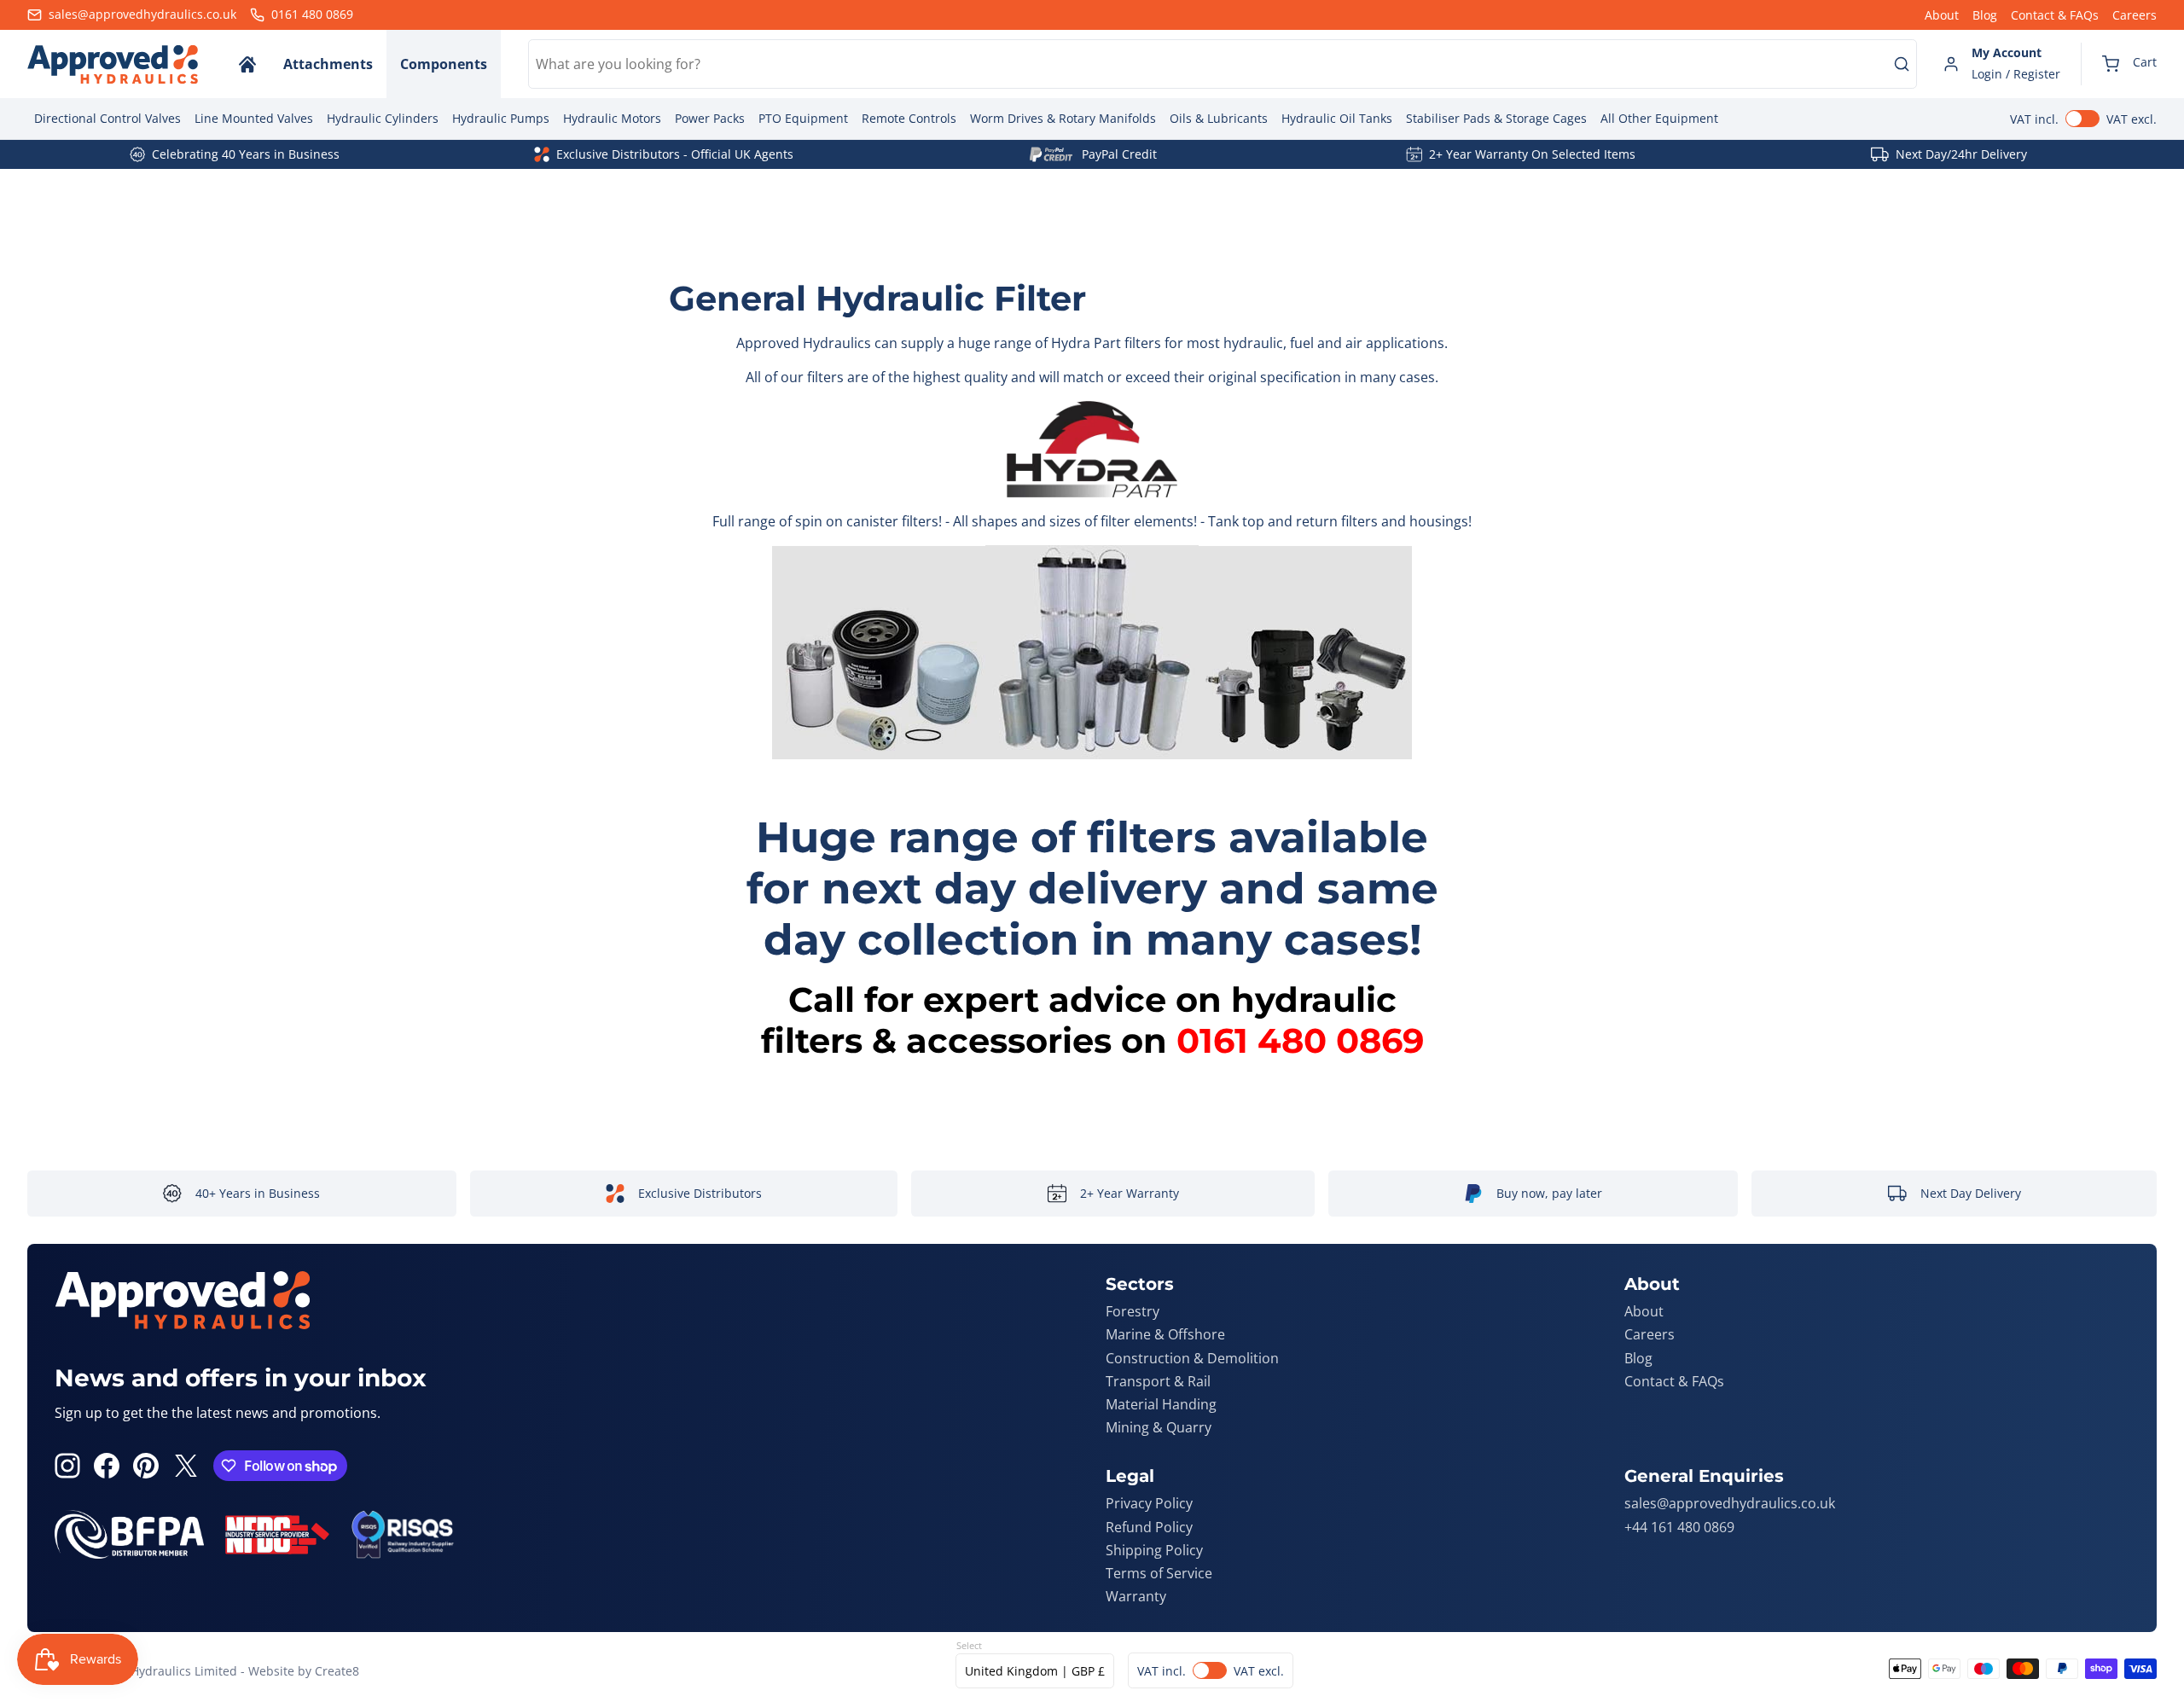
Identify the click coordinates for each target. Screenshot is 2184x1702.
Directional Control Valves (107, 118)
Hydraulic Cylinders (383, 118)
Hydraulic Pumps (501, 118)
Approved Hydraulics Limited (154, 1671)
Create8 (337, 1671)
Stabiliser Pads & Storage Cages (1496, 118)
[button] (2129, 64)
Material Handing (1161, 1404)
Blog (1985, 15)
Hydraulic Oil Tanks (1337, 118)
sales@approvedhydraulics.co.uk (1730, 1503)
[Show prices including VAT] (2083, 119)
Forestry (1133, 1311)
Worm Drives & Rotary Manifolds (1063, 118)
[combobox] (1223, 64)
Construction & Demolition (1192, 1358)
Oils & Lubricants (1219, 118)
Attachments (328, 64)
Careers (2135, 15)
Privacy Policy (1149, 1503)
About (1942, 15)
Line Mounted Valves (254, 118)
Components (444, 64)
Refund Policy (1149, 1527)
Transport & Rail (1158, 1381)
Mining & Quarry (1159, 1427)
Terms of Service (1159, 1573)
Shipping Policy (1154, 1550)
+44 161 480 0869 (1679, 1527)
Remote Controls (909, 118)
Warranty (1136, 1596)
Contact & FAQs (2055, 15)
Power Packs (710, 118)
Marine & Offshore (1165, 1334)
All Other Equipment (1659, 118)
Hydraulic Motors (612, 118)
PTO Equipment (803, 118)
